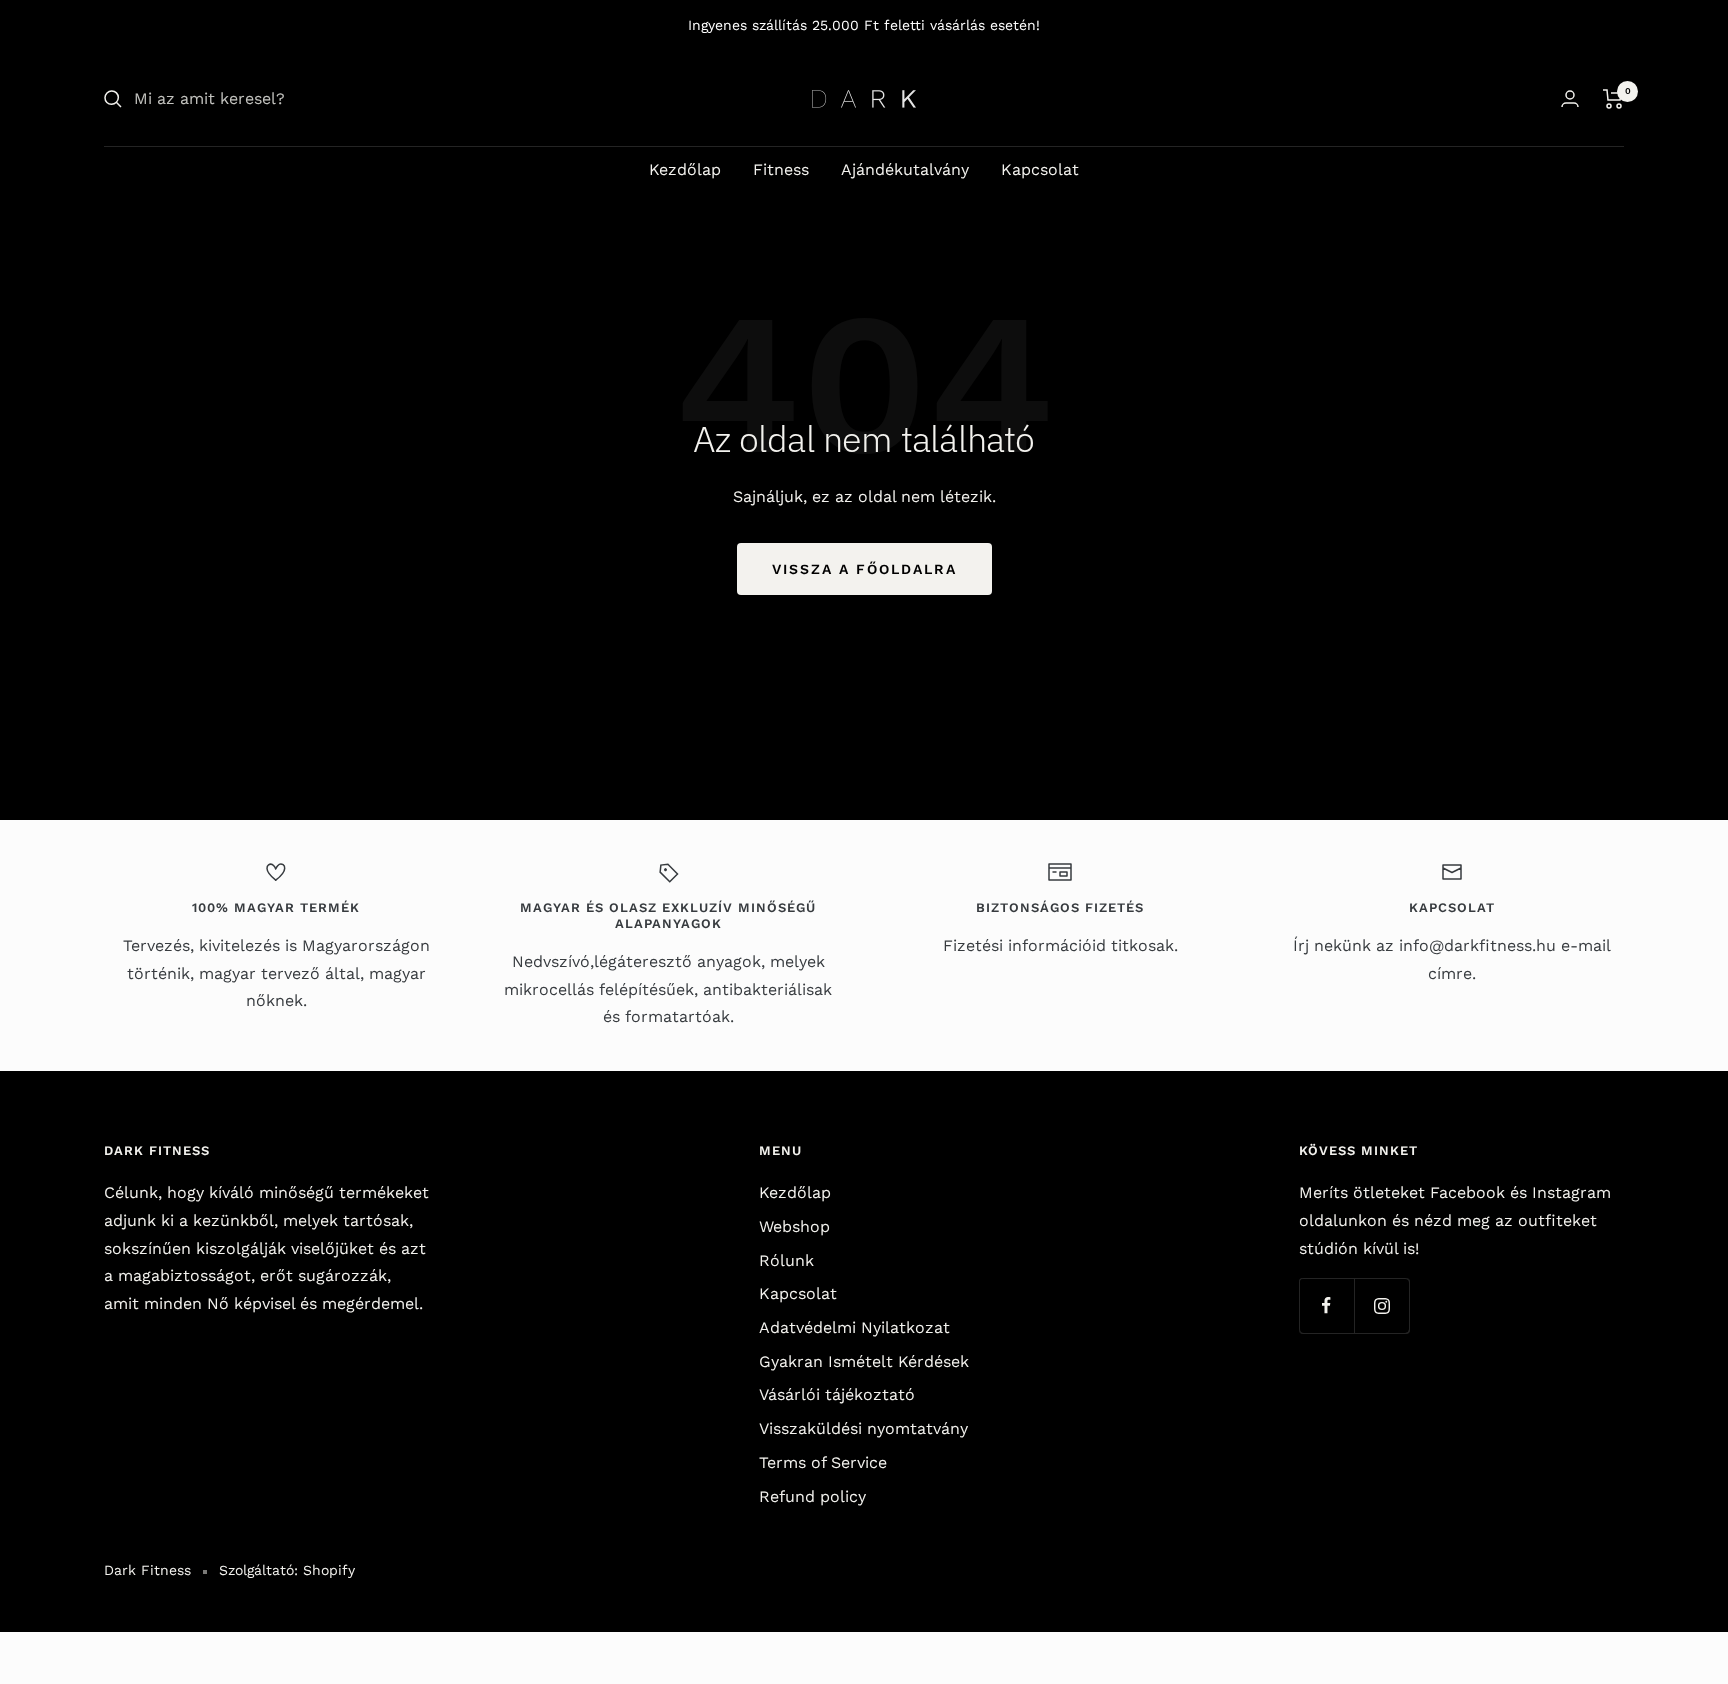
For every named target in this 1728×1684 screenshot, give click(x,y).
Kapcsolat (1040, 169)
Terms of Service (823, 1462)
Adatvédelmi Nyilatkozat (854, 1327)
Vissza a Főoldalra (864, 569)
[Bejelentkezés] (1570, 98)
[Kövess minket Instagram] (1381, 1305)
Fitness (781, 169)
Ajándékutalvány (905, 169)
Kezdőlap (685, 169)
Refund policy (812, 1496)
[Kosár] (1613, 99)
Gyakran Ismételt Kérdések (864, 1361)
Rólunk (786, 1260)
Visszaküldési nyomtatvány (863, 1428)
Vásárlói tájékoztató (837, 1394)
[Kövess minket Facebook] (1326, 1305)
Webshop (794, 1226)
